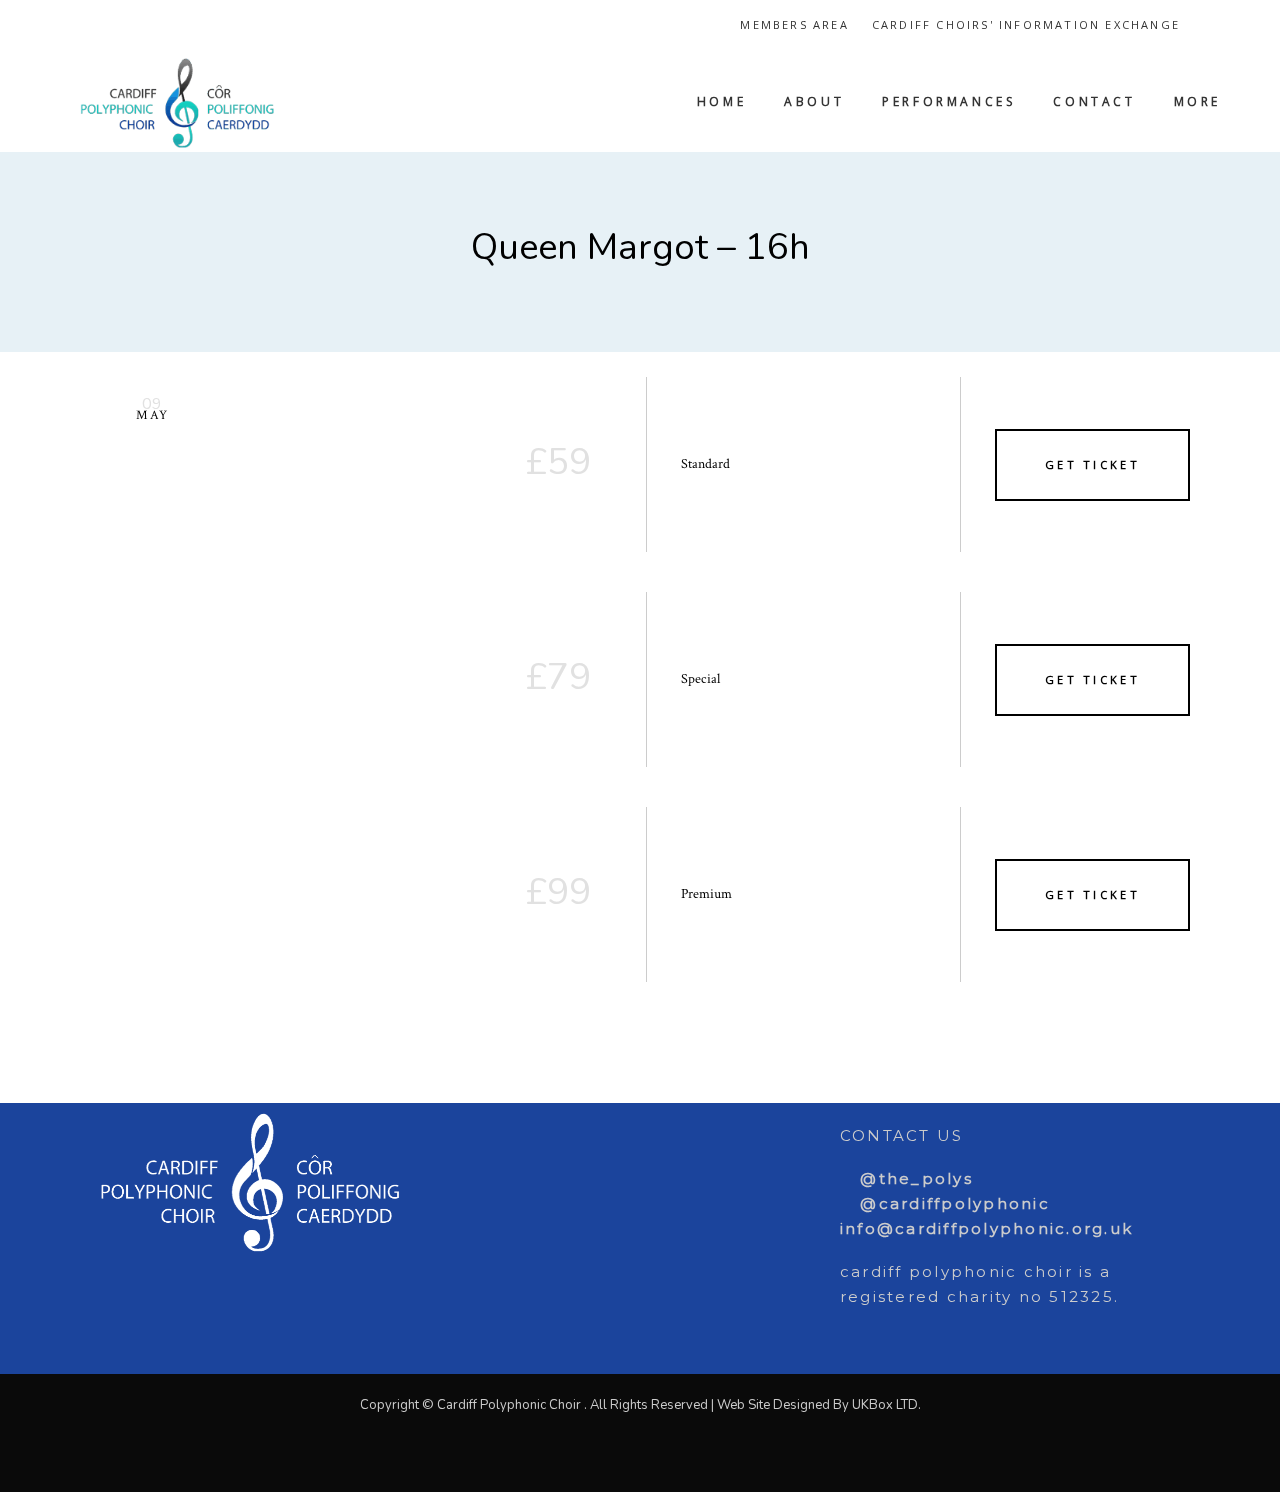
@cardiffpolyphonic (952, 1203)
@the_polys (913, 1178)
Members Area (794, 24)
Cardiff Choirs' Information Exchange (1026, 24)
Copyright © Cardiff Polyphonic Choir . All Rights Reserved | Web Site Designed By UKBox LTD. (640, 1405)
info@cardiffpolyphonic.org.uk (986, 1228)
